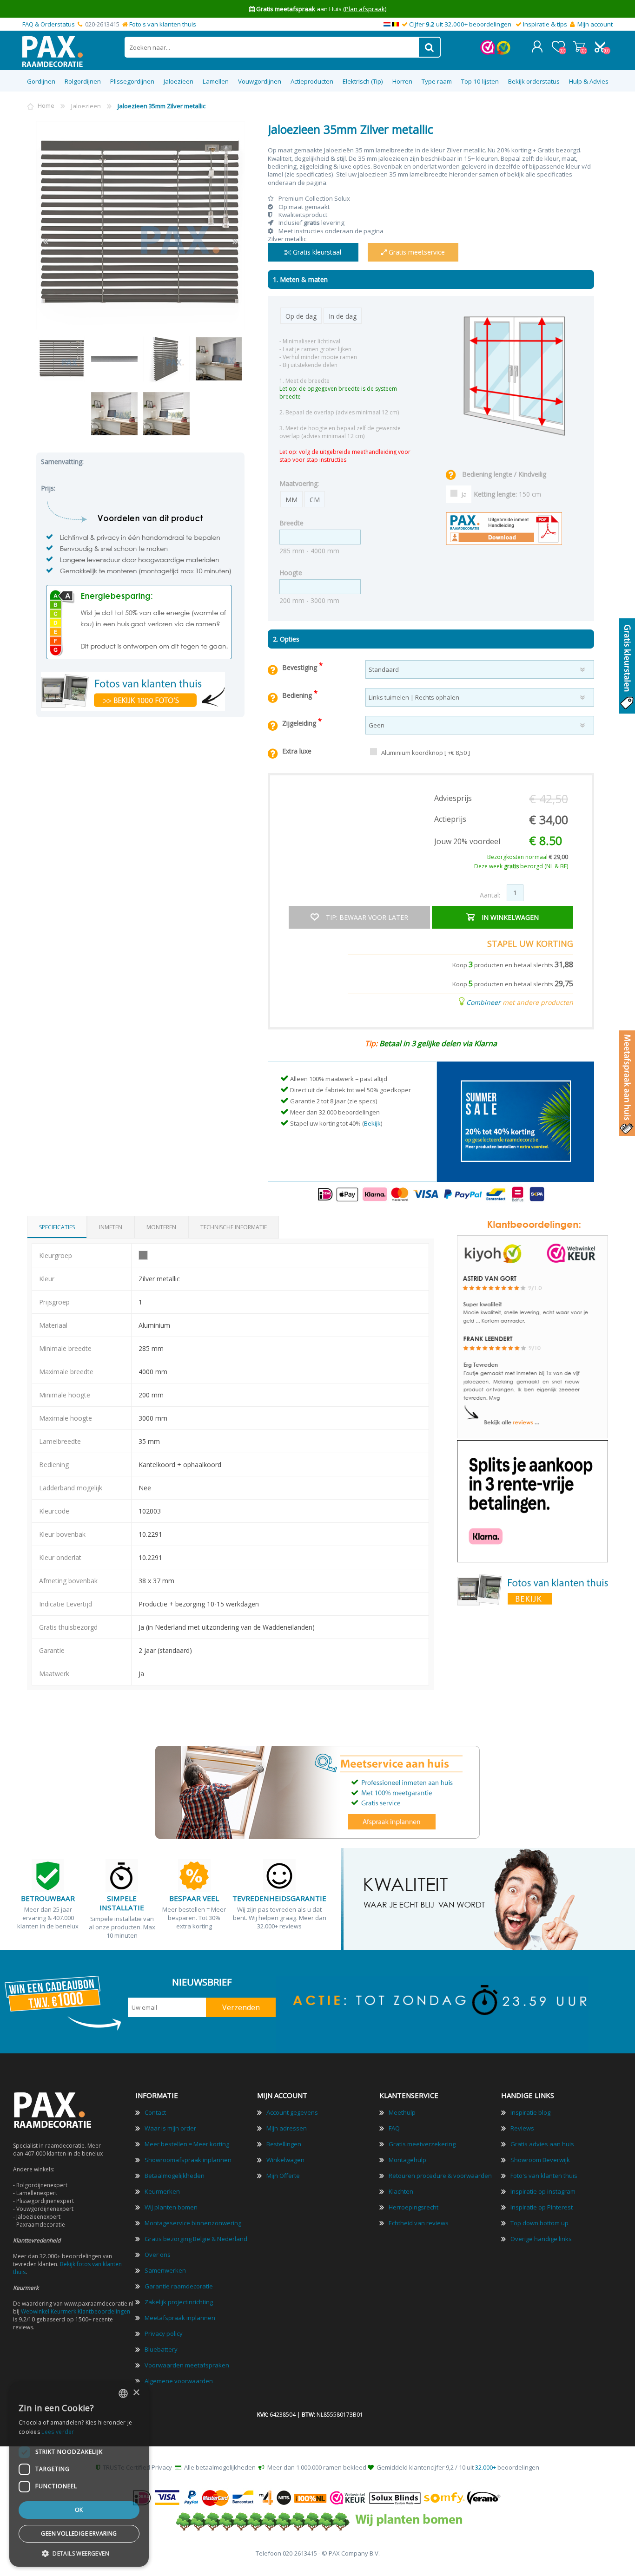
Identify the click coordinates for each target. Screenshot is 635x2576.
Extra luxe (297, 751)
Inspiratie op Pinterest (542, 2207)
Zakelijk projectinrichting (179, 2302)
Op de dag (301, 316)
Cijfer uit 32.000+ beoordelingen (460, 24)
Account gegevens (292, 2112)
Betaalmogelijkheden (175, 2176)
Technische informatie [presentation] (234, 1227)
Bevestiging (301, 667)
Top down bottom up (539, 2223)
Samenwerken (165, 2270)
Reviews (522, 2128)
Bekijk (372, 1123)
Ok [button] (79, 2510)
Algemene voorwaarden (179, 2381)
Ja (464, 494)
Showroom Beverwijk (540, 2160)
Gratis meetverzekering (422, 2144)
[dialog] (79, 2474)
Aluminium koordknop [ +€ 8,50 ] (426, 753)
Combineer (483, 1002)
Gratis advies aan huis (542, 2144)
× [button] (136, 2393)
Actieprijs (450, 819)
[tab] (57, 1227)
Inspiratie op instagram (543, 2191)
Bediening (298, 695)
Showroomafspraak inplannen (188, 2160)
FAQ (394, 2128)
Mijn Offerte (283, 2176)
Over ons (158, 2255)
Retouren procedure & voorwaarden (440, 2176)
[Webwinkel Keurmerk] (488, 52)
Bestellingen (284, 2144)
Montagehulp (407, 2160)
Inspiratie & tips (545, 24)
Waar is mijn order (170, 2128)
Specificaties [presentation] (57, 1227)
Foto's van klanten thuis (163, 24)
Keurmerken (162, 2191)
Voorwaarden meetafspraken (187, 2365)
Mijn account (595, 24)
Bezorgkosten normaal (528, 857)
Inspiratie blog (530, 2112)
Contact (155, 2112)
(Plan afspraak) (365, 9)
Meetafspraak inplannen (180, 2318)
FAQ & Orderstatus (49, 24)
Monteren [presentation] (161, 1227)
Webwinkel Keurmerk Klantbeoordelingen (76, 2311)
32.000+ (486, 2467)
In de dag (343, 316)
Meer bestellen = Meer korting (187, 2144)
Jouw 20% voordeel (467, 841)
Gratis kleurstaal (316, 252)
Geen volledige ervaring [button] (79, 2533)
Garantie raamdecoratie (179, 2286)
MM (291, 500)
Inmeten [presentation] (111, 1227)
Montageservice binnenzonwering (193, 2223)
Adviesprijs (453, 798)
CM (315, 500)
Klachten (401, 2191)
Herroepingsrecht (413, 2207)
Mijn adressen (287, 2128)
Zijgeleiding (300, 723)
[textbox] (272, 47)
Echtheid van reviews (419, 2223)
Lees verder (58, 2432)
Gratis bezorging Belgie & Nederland (196, 2239)
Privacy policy (164, 2333)
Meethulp (402, 2112)
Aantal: (490, 895)
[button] (79, 2553)
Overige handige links (541, 2239)
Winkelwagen (579, 46)
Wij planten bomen (171, 2207)
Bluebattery (161, 2349)
